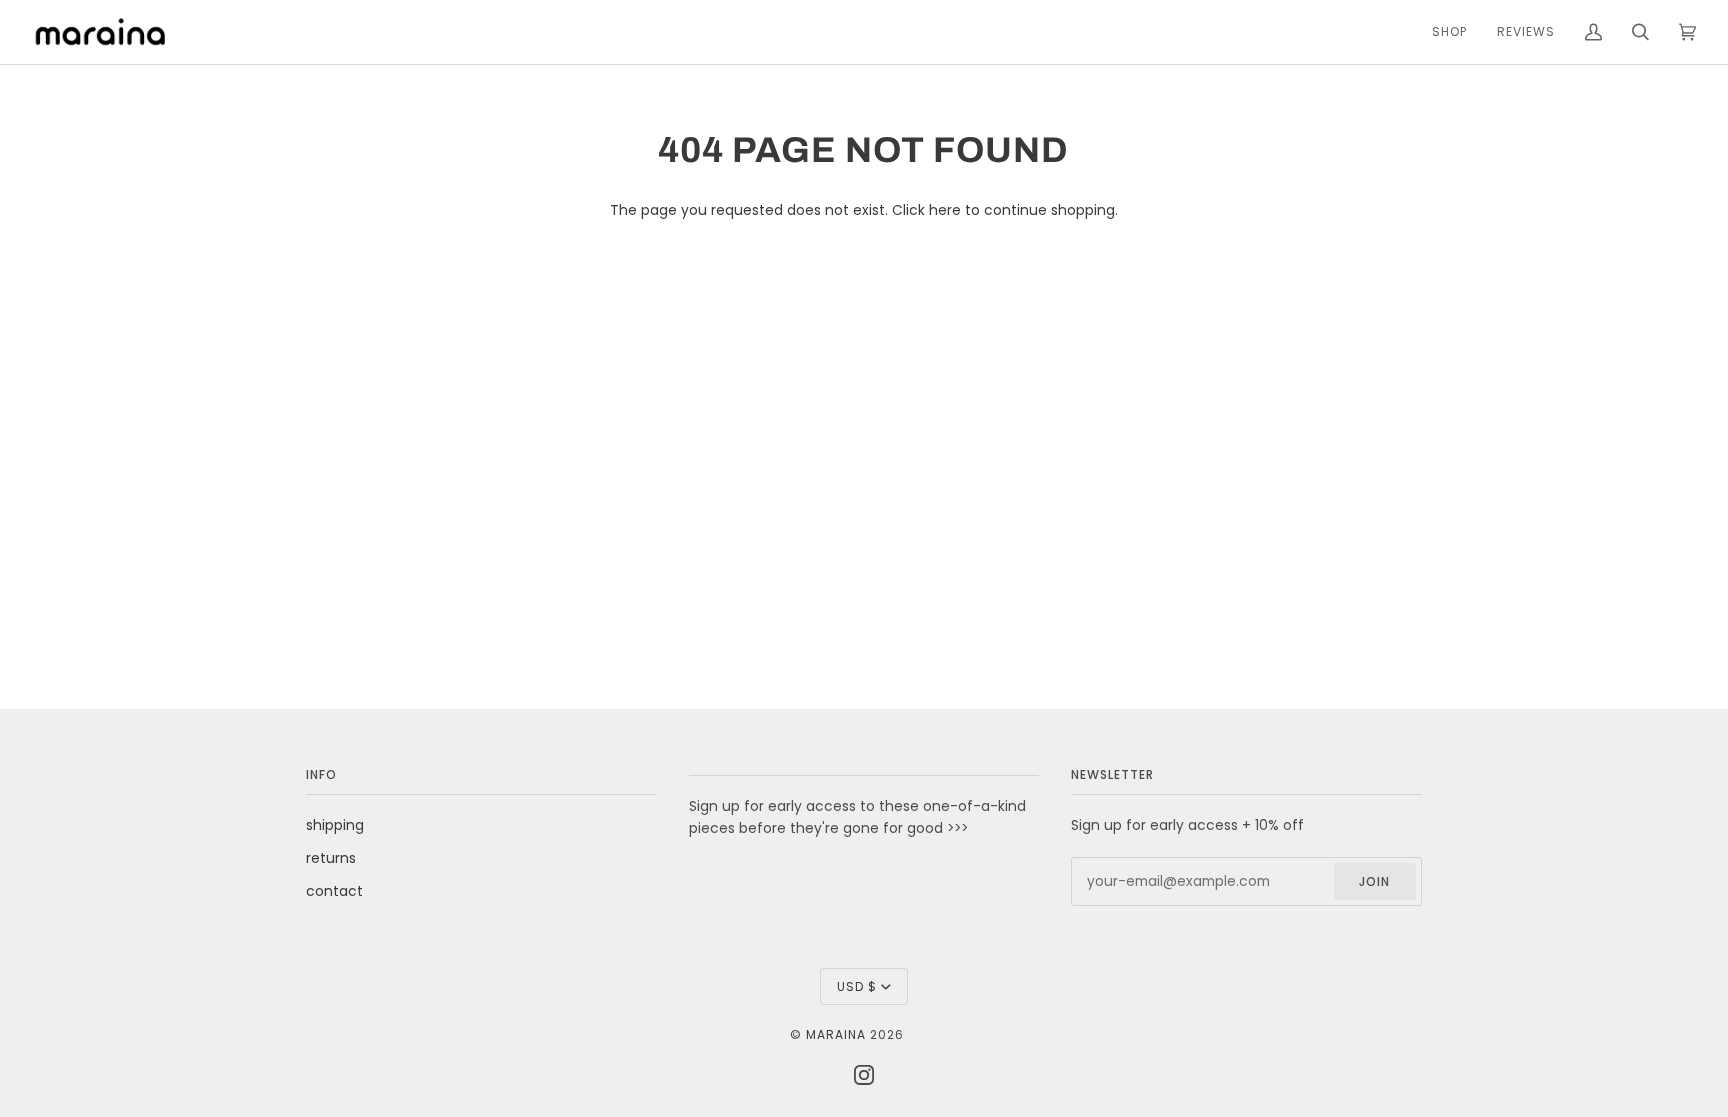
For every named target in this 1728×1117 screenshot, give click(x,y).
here (945, 210)
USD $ (857, 986)
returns (331, 858)
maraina (836, 1034)
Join (1374, 881)
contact (334, 891)
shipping (335, 825)
